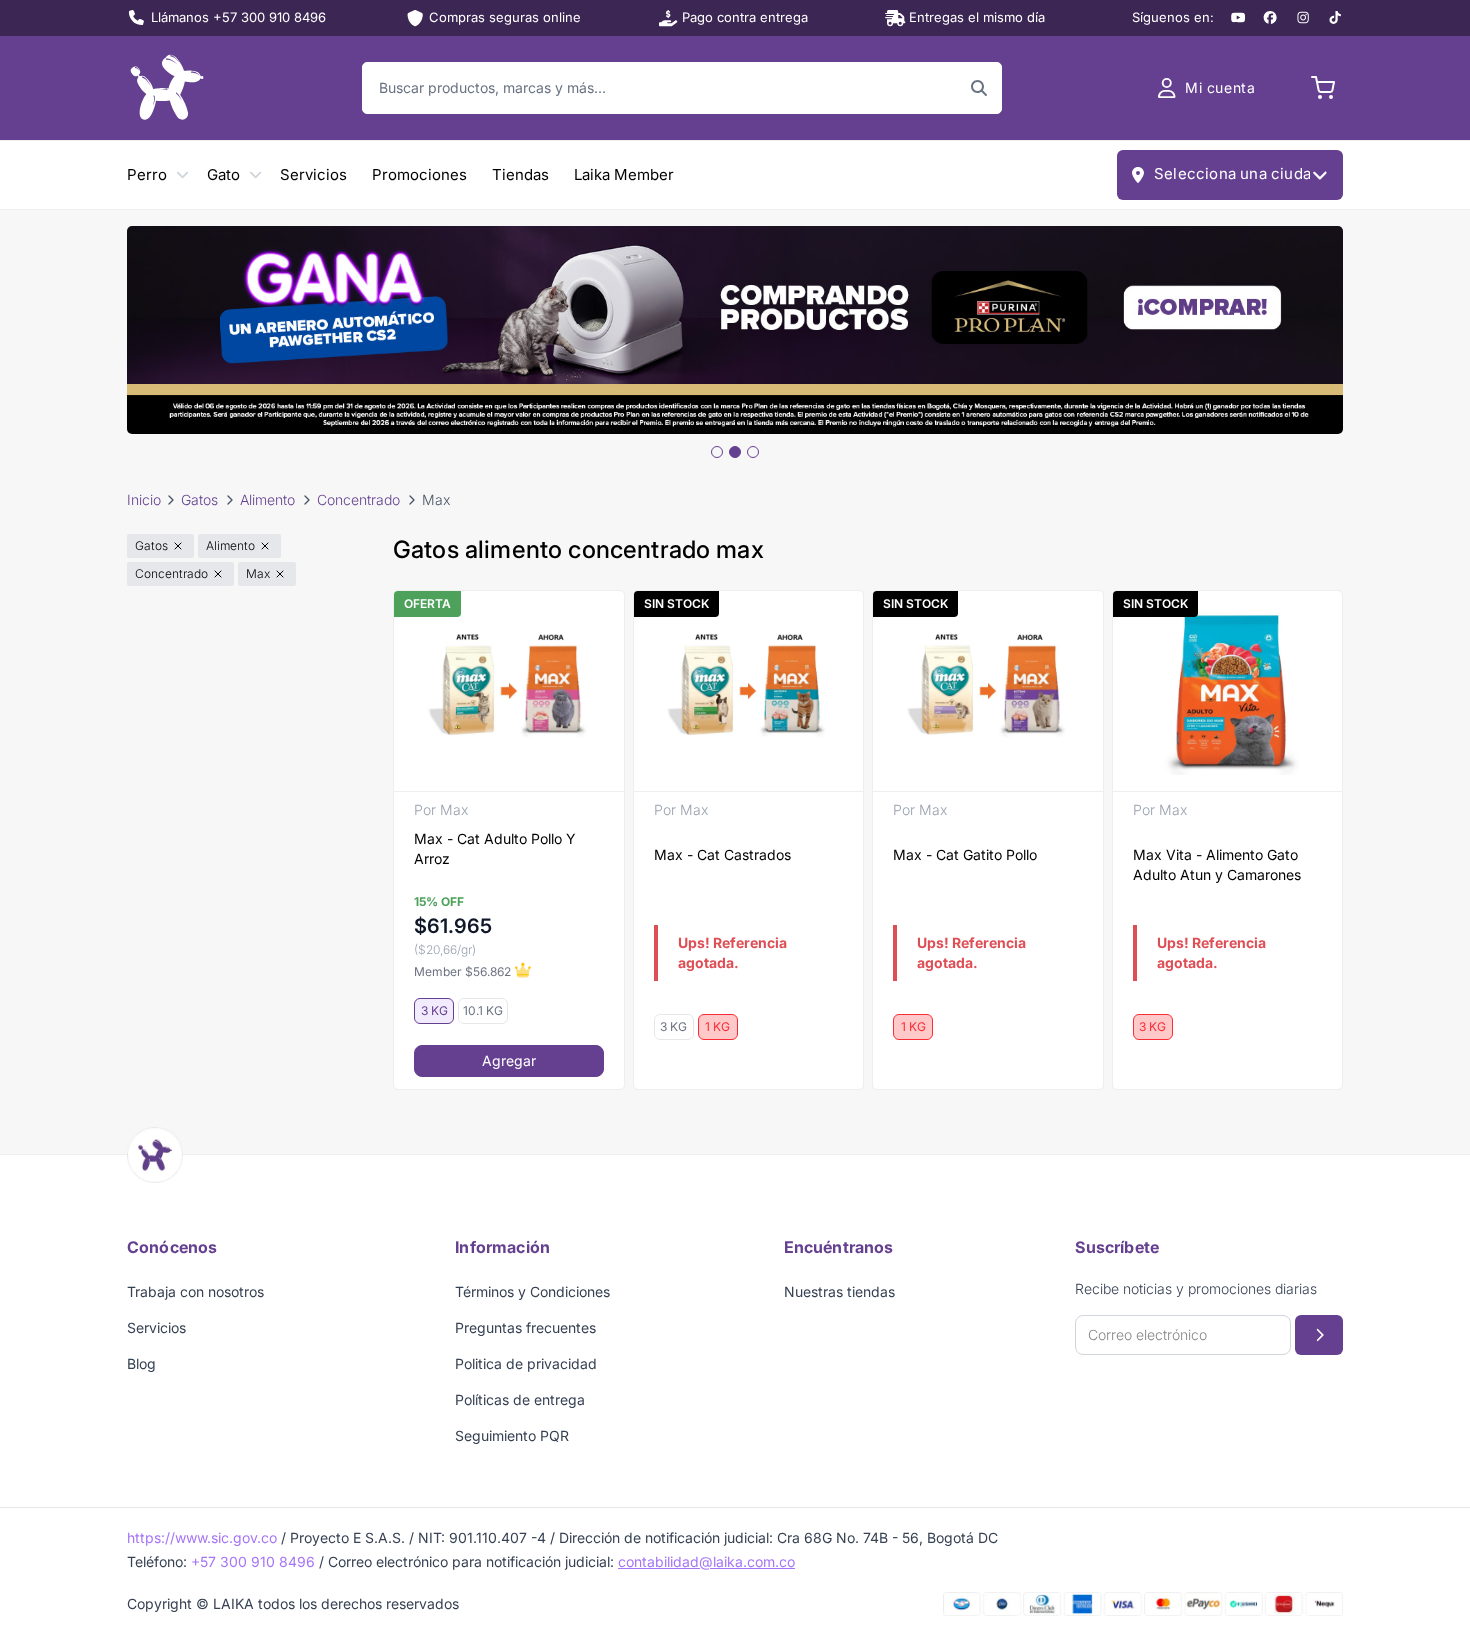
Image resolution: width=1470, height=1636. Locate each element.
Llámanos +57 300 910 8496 (238, 17)
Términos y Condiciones (532, 1291)
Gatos (199, 499)
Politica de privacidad (526, 1363)
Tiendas (520, 174)
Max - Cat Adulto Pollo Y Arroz (495, 848)
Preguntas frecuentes (525, 1327)
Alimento (267, 499)
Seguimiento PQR (512, 1435)
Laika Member (624, 174)
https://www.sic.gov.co (202, 1537)
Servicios (313, 174)
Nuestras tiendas (839, 1291)
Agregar (509, 1060)
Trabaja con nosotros (195, 1291)
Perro (147, 174)
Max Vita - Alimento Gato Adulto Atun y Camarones (1217, 864)
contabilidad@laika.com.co (706, 1561)
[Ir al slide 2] (735, 452)
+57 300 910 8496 (253, 1561)
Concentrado (358, 499)
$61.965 (453, 926)
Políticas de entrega (520, 1399)
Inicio (144, 499)
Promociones (419, 174)
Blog (141, 1363)
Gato (223, 174)
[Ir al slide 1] (717, 452)
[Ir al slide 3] (753, 452)
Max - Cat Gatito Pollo (965, 854)
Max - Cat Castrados (722, 854)
